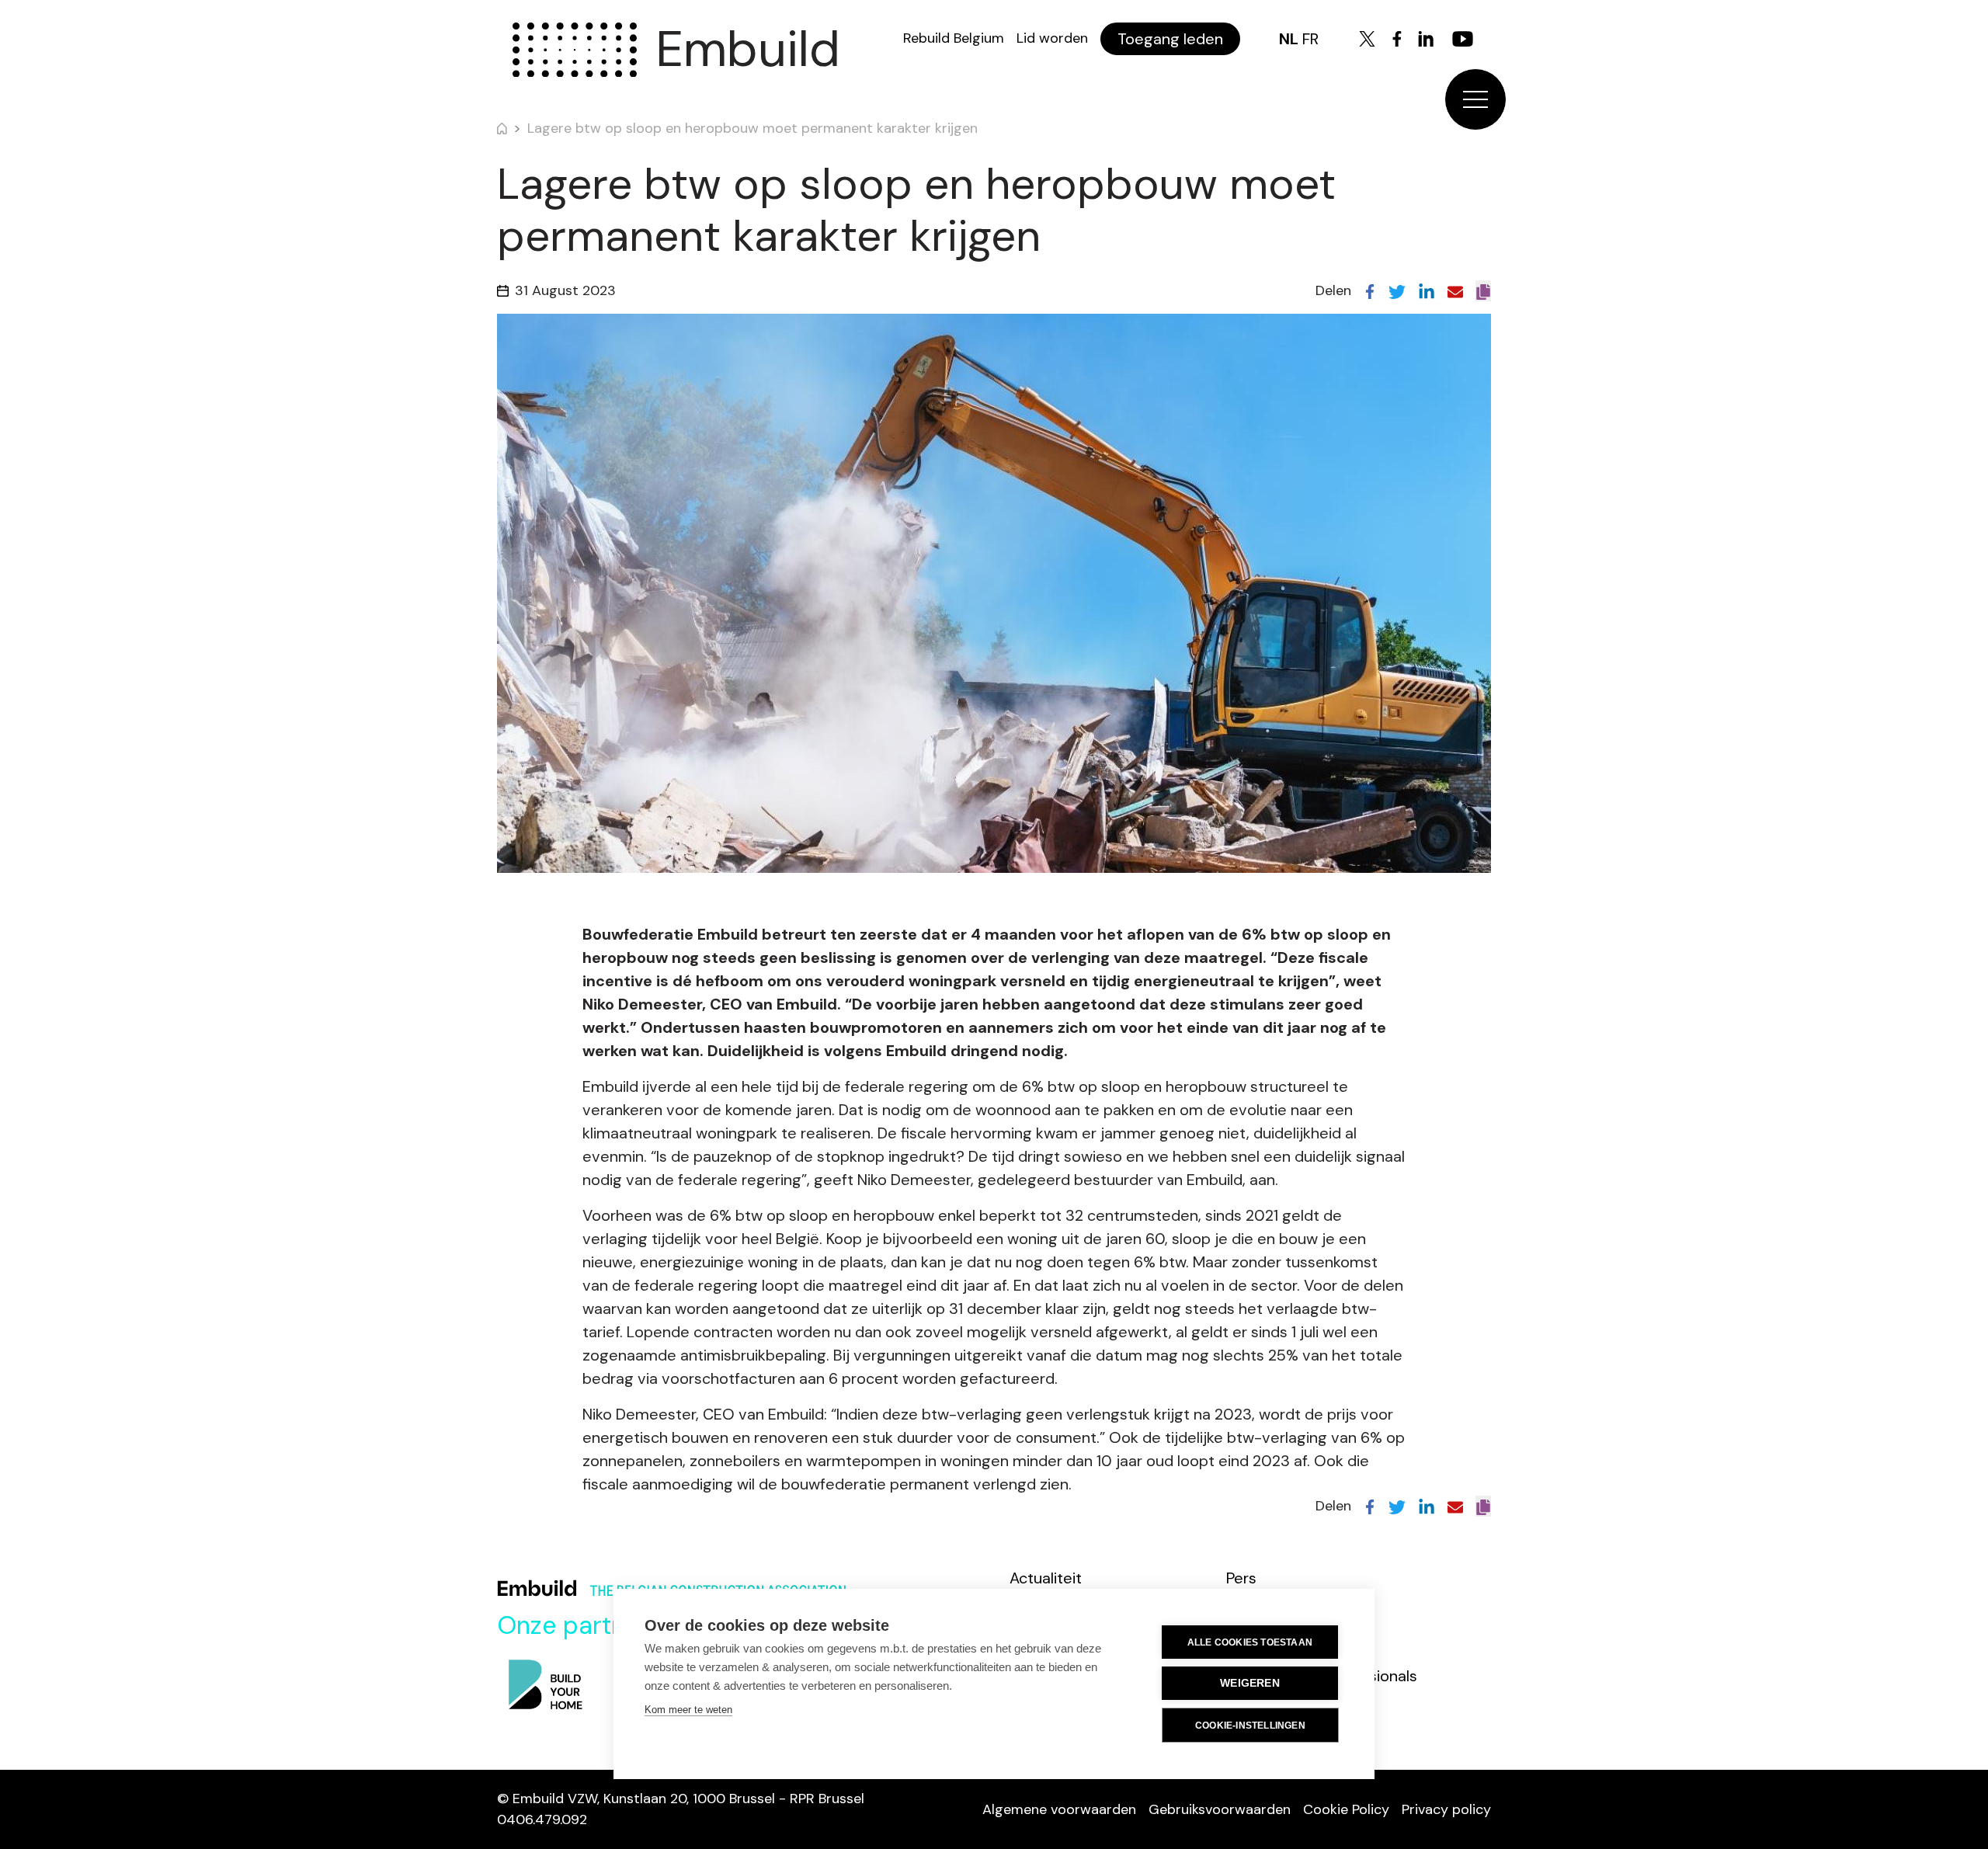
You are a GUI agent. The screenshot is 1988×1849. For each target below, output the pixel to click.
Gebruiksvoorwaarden (1220, 1809)
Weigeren (1250, 1683)
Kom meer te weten (688, 1710)
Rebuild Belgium (954, 38)
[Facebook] (1397, 39)
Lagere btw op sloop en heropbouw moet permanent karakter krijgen (752, 128)
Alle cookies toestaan (1250, 1642)
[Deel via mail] (1455, 290)
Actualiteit (1046, 1578)
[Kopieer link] (1483, 291)
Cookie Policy (1346, 1809)
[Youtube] (1463, 39)
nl (1289, 39)
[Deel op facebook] (1370, 290)
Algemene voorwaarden (1059, 1809)
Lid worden (1052, 38)
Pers (1241, 1578)
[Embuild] (575, 50)
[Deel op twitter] (1397, 290)
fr (1310, 39)
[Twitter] (1367, 39)
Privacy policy (1446, 1809)
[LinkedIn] (1426, 39)
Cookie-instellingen (1250, 1726)
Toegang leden (1170, 39)
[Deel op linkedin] (1427, 290)
